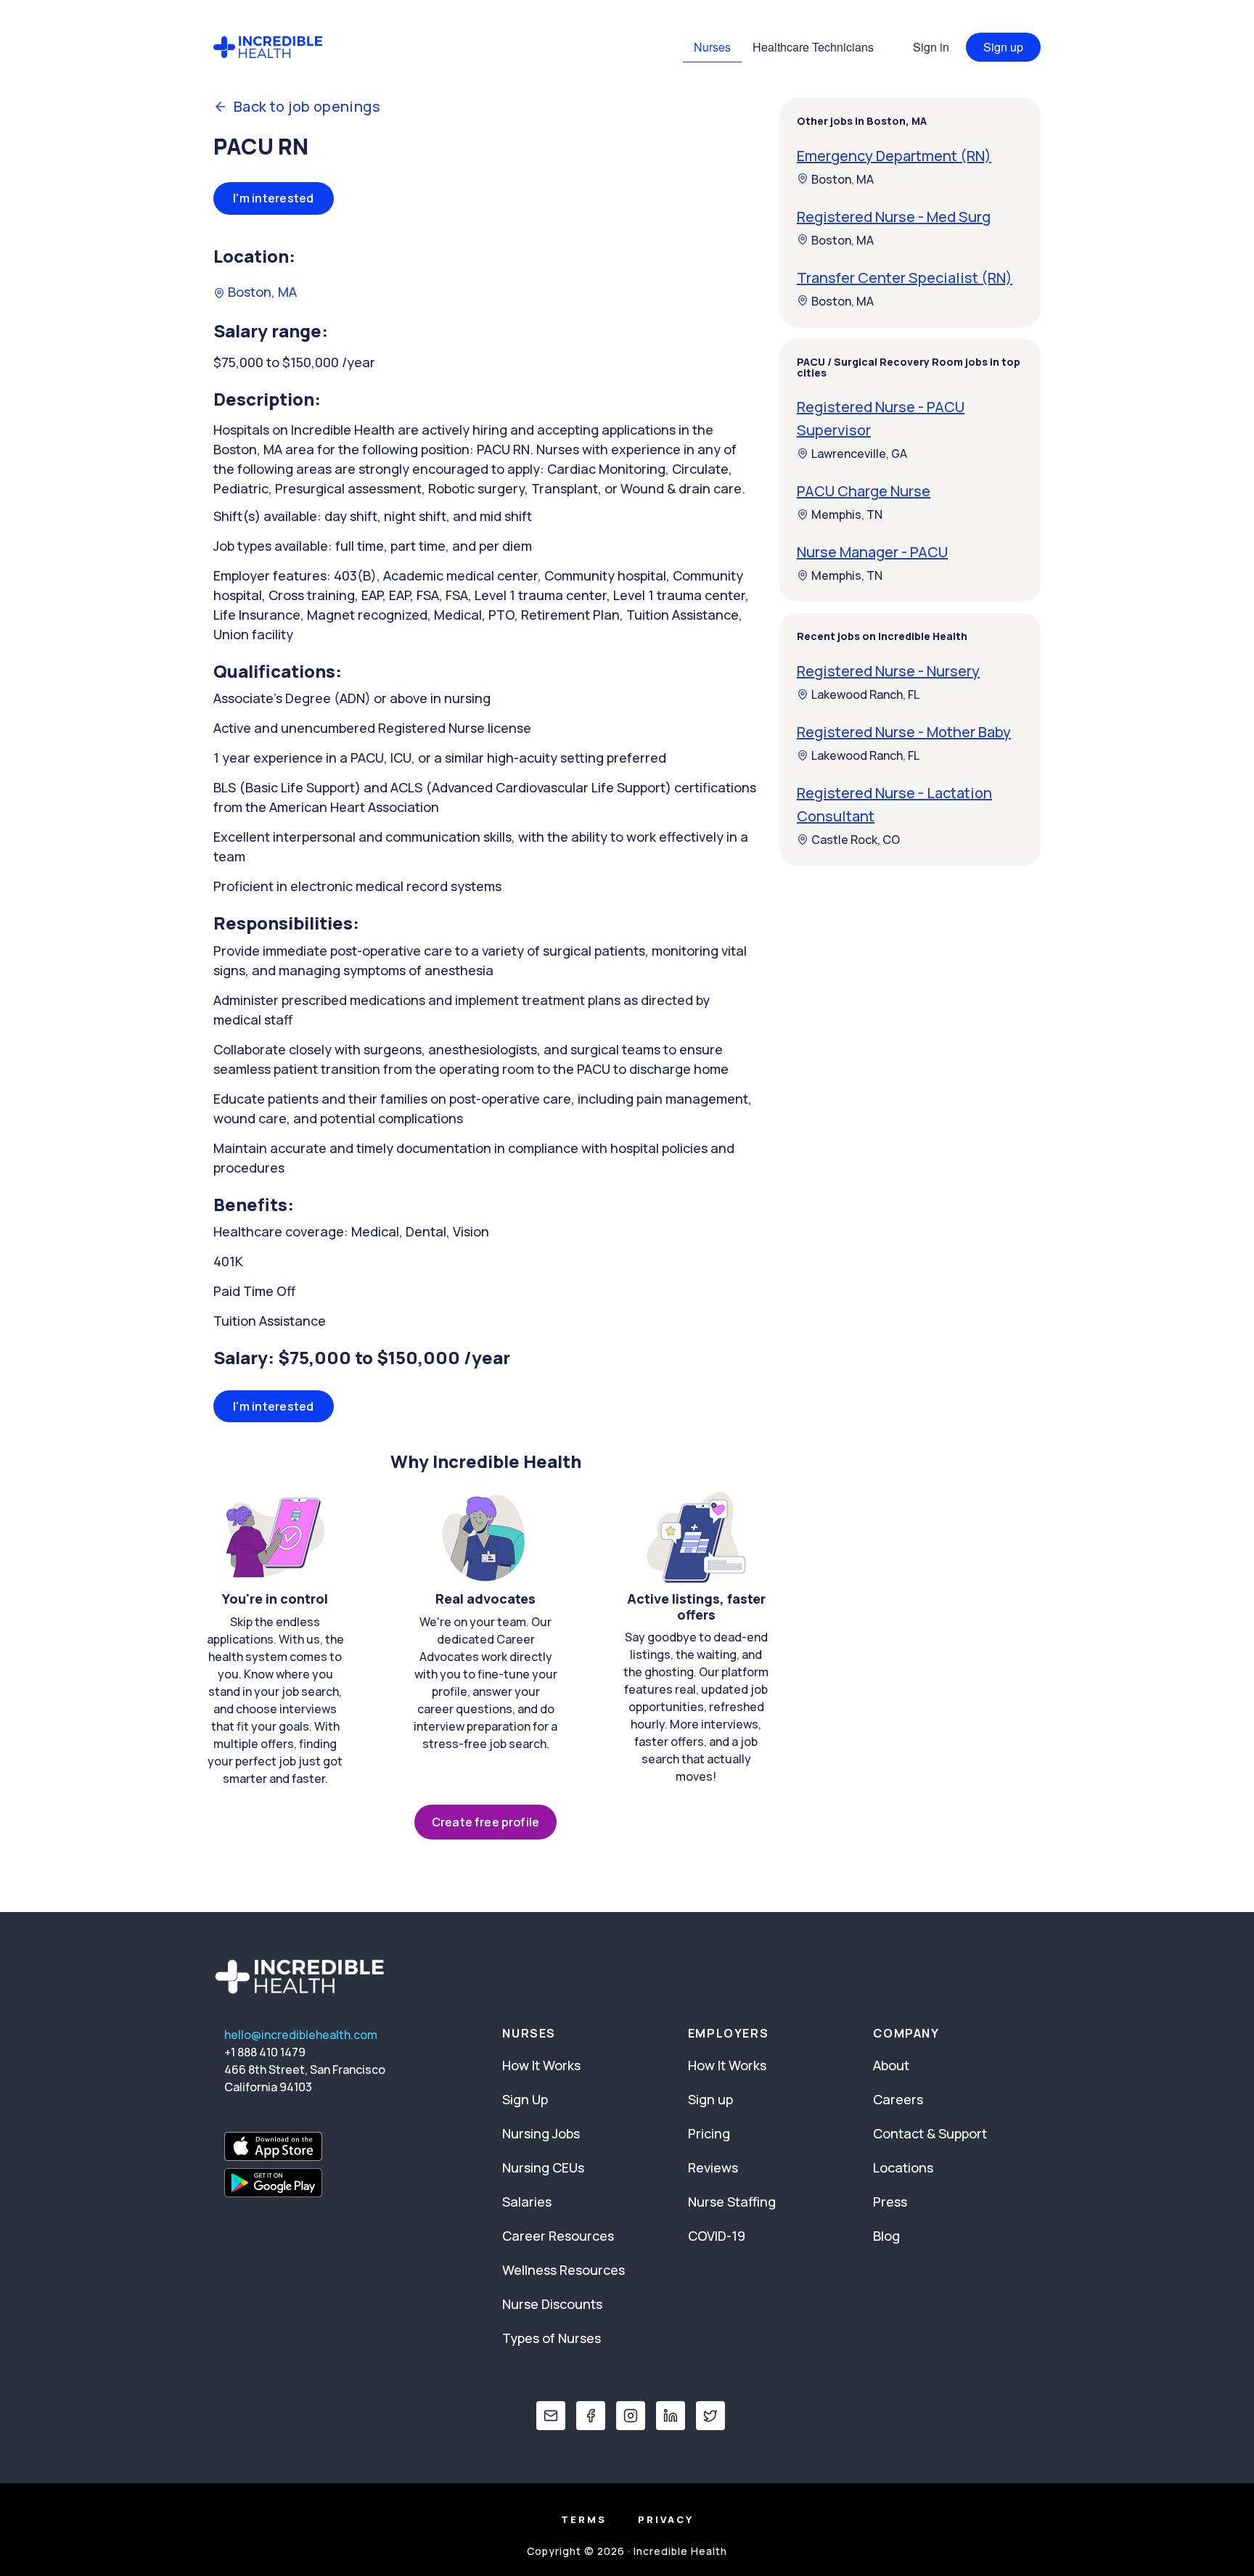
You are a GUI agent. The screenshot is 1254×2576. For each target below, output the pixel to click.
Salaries (527, 2202)
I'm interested (274, 198)
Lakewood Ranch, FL (865, 694)
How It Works (541, 2065)
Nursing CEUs (543, 2167)
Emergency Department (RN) (894, 155)
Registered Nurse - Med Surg (894, 216)
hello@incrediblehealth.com (301, 2035)
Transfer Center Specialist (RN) (905, 277)
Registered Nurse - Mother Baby (904, 732)
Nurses (712, 47)
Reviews (713, 2167)
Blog (886, 2236)
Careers (898, 2099)
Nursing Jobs (541, 2133)
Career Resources (558, 2236)
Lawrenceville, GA (859, 454)
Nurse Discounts (552, 2304)
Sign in (931, 47)
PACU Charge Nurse (864, 491)
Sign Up (525, 2099)
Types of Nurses (552, 2338)
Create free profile (485, 1822)
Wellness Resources (564, 2270)
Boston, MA (261, 292)
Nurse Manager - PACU (872, 552)
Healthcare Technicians (813, 47)
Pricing (709, 2133)
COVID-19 (717, 2236)
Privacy (666, 2519)
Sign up (1003, 47)
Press (890, 2202)
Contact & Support (930, 2133)
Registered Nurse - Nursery (888, 671)
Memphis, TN (847, 514)
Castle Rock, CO (856, 840)
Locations (903, 2167)
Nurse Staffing (732, 2202)
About (891, 2065)
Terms (584, 2519)
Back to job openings (307, 107)
